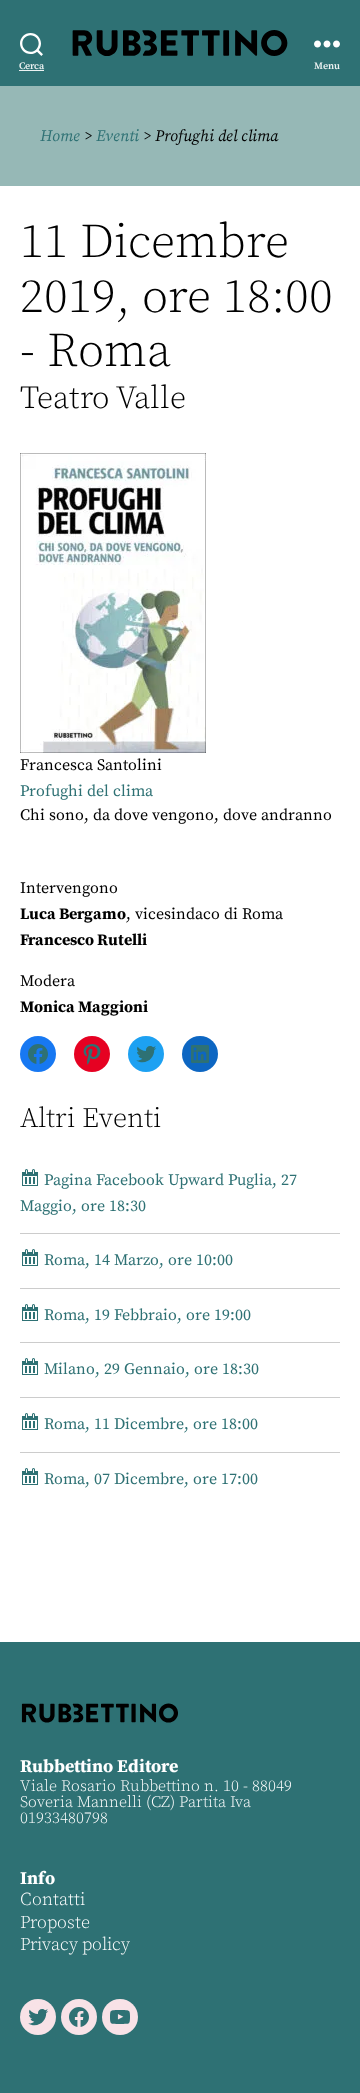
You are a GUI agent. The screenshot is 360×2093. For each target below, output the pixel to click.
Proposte (55, 1922)
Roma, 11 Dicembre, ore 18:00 (149, 1424)
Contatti (52, 1899)
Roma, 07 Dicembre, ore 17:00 (149, 1479)
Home (60, 136)
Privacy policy (75, 1944)
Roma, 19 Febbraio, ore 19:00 (145, 1315)
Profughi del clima (86, 791)
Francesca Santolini (91, 765)
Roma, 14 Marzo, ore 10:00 (136, 1260)
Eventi (117, 136)
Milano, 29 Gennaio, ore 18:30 (149, 1369)
